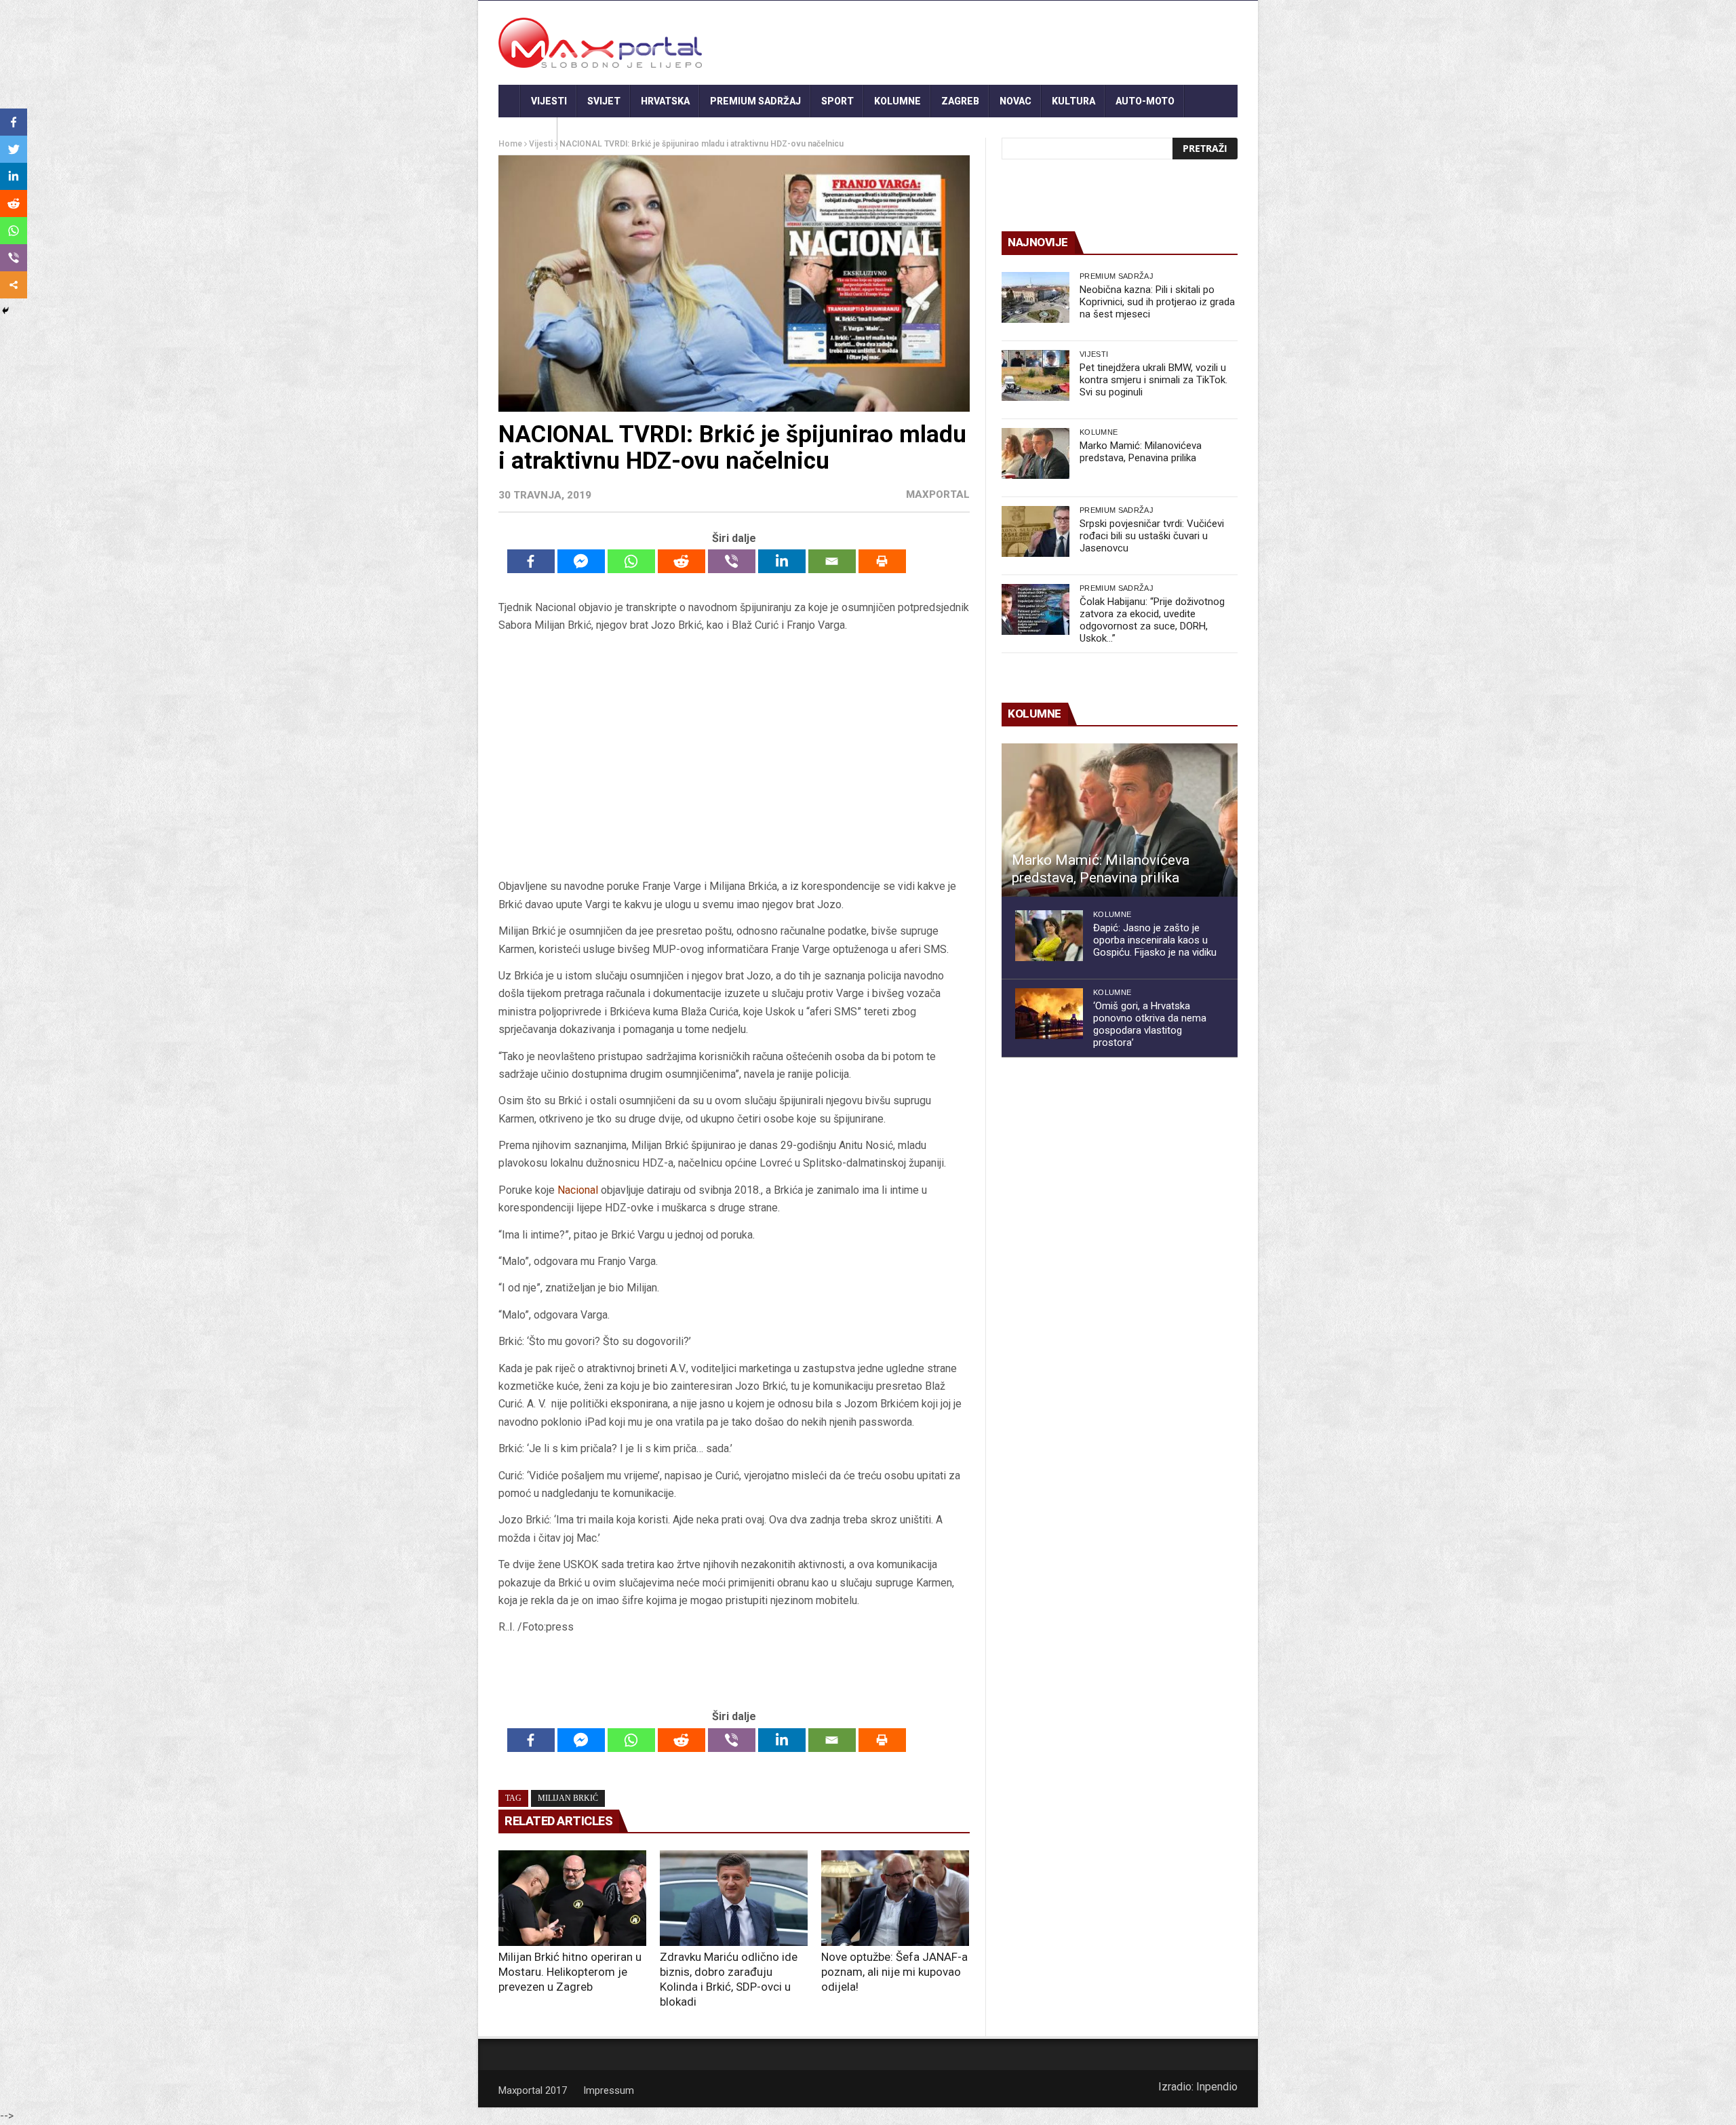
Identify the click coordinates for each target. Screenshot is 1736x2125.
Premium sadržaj (755, 101)
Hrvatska (665, 101)
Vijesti (549, 101)
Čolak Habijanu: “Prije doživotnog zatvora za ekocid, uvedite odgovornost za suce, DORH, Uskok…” (1152, 620)
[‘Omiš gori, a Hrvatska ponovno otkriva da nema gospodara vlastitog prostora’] (1049, 1014)
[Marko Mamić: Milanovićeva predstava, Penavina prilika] (1035, 453)
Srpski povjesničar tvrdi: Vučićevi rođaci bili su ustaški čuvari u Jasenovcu (1152, 536)
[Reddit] (682, 561)
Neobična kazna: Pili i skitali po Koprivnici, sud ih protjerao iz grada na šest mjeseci (1157, 302)
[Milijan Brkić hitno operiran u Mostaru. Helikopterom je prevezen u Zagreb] (572, 1898)
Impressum (609, 2090)
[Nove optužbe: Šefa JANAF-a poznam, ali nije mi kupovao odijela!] (895, 1898)
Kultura (1073, 101)
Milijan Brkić (568, 1798)
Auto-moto (1145, 101)
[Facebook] (531, 561)
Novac (1015, 101)
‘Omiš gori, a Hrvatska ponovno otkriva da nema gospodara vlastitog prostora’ (1150, 1024)
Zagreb (960, 101)
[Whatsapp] (631, 561)
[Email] (832, 561)
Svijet (604, 101)
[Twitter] (14, 149)
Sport (837, 101)
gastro (528, 134)
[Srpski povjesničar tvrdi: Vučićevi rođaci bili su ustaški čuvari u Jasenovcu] (1035, 531)
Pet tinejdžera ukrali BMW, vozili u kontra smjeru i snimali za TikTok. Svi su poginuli (1153, 380)
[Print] (882, 561)
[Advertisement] (734, 756)
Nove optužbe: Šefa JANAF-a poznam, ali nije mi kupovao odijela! (894, 1972)
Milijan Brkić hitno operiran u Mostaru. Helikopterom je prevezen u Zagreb (570, 1972)
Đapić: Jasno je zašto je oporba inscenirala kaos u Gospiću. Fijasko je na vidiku (1155, 940)
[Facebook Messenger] (581, 561)
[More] (14, 285)
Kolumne (897, 101)
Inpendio (1217, 2087)
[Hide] (5, 311)
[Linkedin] (782, 561)
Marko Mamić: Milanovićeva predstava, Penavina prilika (1141, 452)
